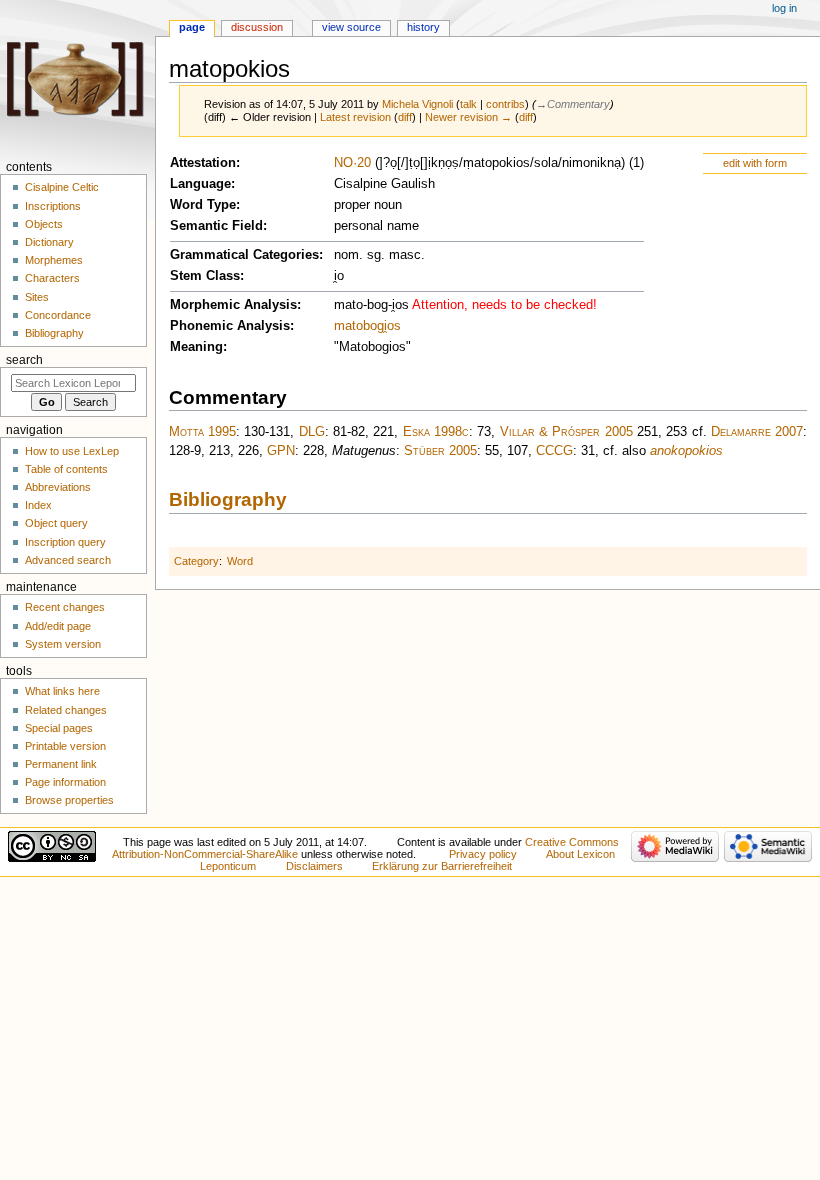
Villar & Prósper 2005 (566, 432)
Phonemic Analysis (230, 326)
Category (196, 561)
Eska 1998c (436, 432)
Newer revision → (468, 117)
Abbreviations (58, 487)
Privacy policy (483, 854)
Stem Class (205, 276)
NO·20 (352, 163)
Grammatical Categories (244, 255)
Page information (65, 782)
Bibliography (228, 499)
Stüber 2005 (440, 451)
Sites (37, 297)
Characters (52, 278)
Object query (56, 523)
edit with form (755, 163)
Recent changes (65, 607)
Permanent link (61, 764)
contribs (505, 104)
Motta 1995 (202, 432)
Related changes (66, 710)
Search (24, 360)
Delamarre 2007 (757, 432)
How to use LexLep (72, 451)
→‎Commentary (573, 104)
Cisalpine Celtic (62, 187)
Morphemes (54, 260)
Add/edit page (58, 626)
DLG (312, 432)
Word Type (203, 205)
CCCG (554, 451)
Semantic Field (216, 226)
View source (351, 27)
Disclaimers (314, 866)
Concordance (58, 315)
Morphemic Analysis (233, 305)
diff (405, 117)
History (423, 27)
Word (240, 561)
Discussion (257, 27)
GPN (281, 451)
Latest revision (355, 117)
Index (38, 505)
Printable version (65, 746)
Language (200, 184)
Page (192, 27)
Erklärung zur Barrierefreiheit (442, 866)
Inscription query (65, 542)
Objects (44, 224)
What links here (62, 691)
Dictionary (49, 242)
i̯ (385, 326)
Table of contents (66, 469)
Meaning (196, 347)
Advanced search (68, 560)
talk (468, 104)
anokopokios (686, 451)
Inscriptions (53, 206)
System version (63, 644)
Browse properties (69, 800)
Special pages (59, 728)
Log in (784, 8)
